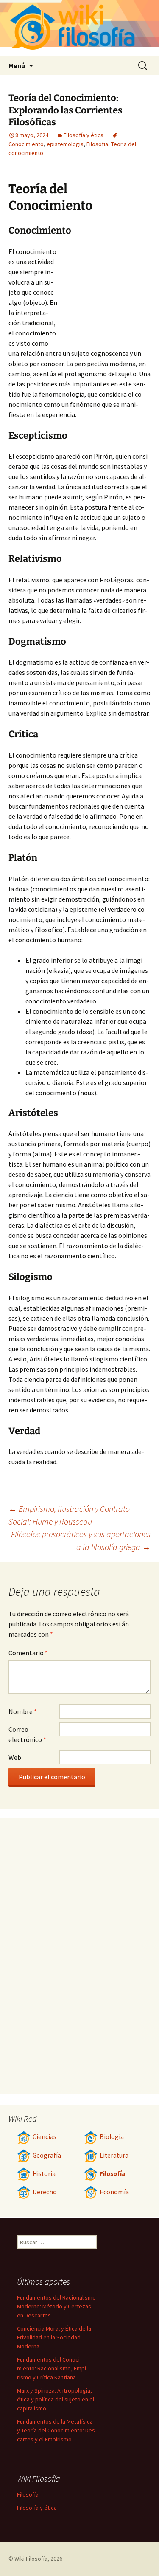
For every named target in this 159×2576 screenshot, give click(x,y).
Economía (114, 2192)
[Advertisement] (104, 293)
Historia (44, 2174)
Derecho (45, 2192)
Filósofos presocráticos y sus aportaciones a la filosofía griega (81, 1540)
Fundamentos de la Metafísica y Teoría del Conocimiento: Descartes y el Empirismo (57, 2430)
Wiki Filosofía (31, 2559)
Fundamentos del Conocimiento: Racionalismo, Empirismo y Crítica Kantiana (52, 2368)
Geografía (47, 2155)
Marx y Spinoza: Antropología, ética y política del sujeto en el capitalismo (56, 2399)
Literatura (114, 2155)
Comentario (28, 1653)
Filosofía (112, 2174)
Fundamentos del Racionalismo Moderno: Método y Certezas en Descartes (56, 2306)
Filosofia (97, 144)
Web (15, 1757)
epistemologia (65, 144)
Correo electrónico (27, 1734)
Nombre (23, 1711)
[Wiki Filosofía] (79, 28)
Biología (112, 2137)
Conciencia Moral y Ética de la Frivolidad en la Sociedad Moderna (54, 2337)
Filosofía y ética (84, 135)
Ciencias (45, 2137)
